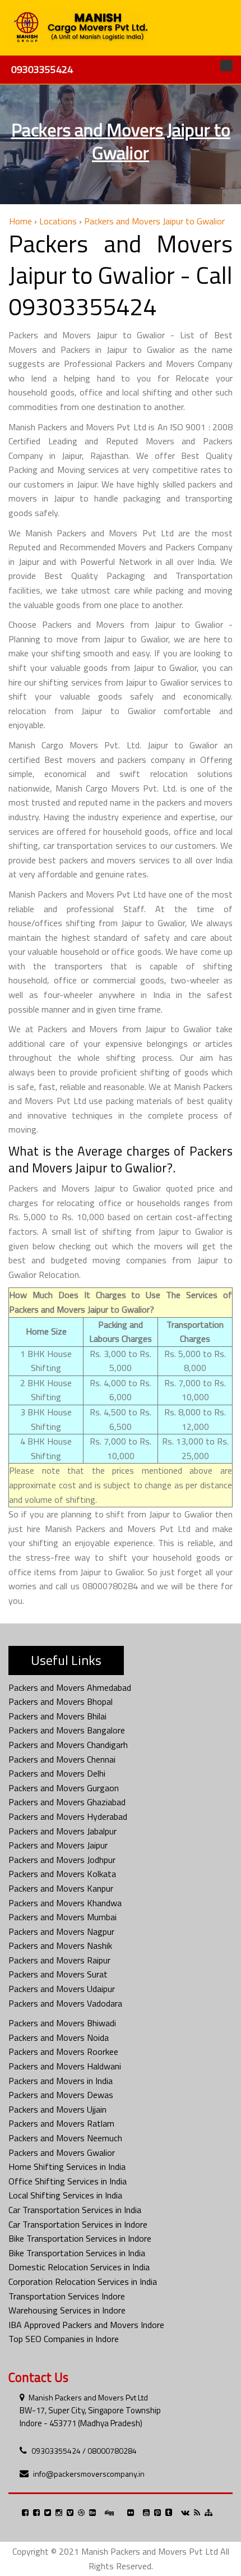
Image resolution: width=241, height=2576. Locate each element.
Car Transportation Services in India (75, 2210)
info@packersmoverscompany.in (89, 2474)
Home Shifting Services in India (67, 2166)
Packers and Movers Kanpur (61, 1888)
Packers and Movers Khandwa (65, 1903)
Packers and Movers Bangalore (67, 1730)
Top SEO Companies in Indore (64, 2339)
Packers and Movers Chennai (62, 1759)
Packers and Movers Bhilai (57, 1716)
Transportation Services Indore (67, 2296)
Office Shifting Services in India (68, 2181)
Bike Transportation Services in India (77, 2253)
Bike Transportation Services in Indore (80, 2238)
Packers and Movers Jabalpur (62, 1831)
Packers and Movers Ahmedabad (70, 1687)
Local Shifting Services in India (65, 2195)
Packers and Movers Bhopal (61, 1701)
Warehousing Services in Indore (67, 2310)
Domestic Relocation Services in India (79, 2267)
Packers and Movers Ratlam (61, 2123)
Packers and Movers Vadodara (65, 2003)
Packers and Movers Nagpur (61, 1931)
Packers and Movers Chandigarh (68, 1745)
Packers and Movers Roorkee (63, 2051)
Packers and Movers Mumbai (62, 1917)
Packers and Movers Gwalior (62, 2152)
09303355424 (42, 69)
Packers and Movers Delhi (57, 1773)
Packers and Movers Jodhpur (62, 1860)
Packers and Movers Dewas (61, 2095)
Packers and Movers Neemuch (65, 2138)
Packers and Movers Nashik (60, 1945)
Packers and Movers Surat (58, 1974)
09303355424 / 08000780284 (84, 2451)
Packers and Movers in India (61, 2081)
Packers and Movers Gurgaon (64, 1788)
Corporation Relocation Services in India (83, 2281)
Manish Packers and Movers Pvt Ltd (88, 2397)
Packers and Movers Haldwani (65, 2066)
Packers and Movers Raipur (59, 1960)
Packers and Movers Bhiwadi (62, 2023)
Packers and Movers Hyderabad (68, 1816)
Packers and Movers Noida (59, 2037)
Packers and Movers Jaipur (58, 1845)
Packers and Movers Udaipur (62, 1989)
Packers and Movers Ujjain (57, 2109)
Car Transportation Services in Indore (78, 2224)
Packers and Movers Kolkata (62, 1874)
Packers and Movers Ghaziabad (67, 1802)
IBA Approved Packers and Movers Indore (86, 2325)
